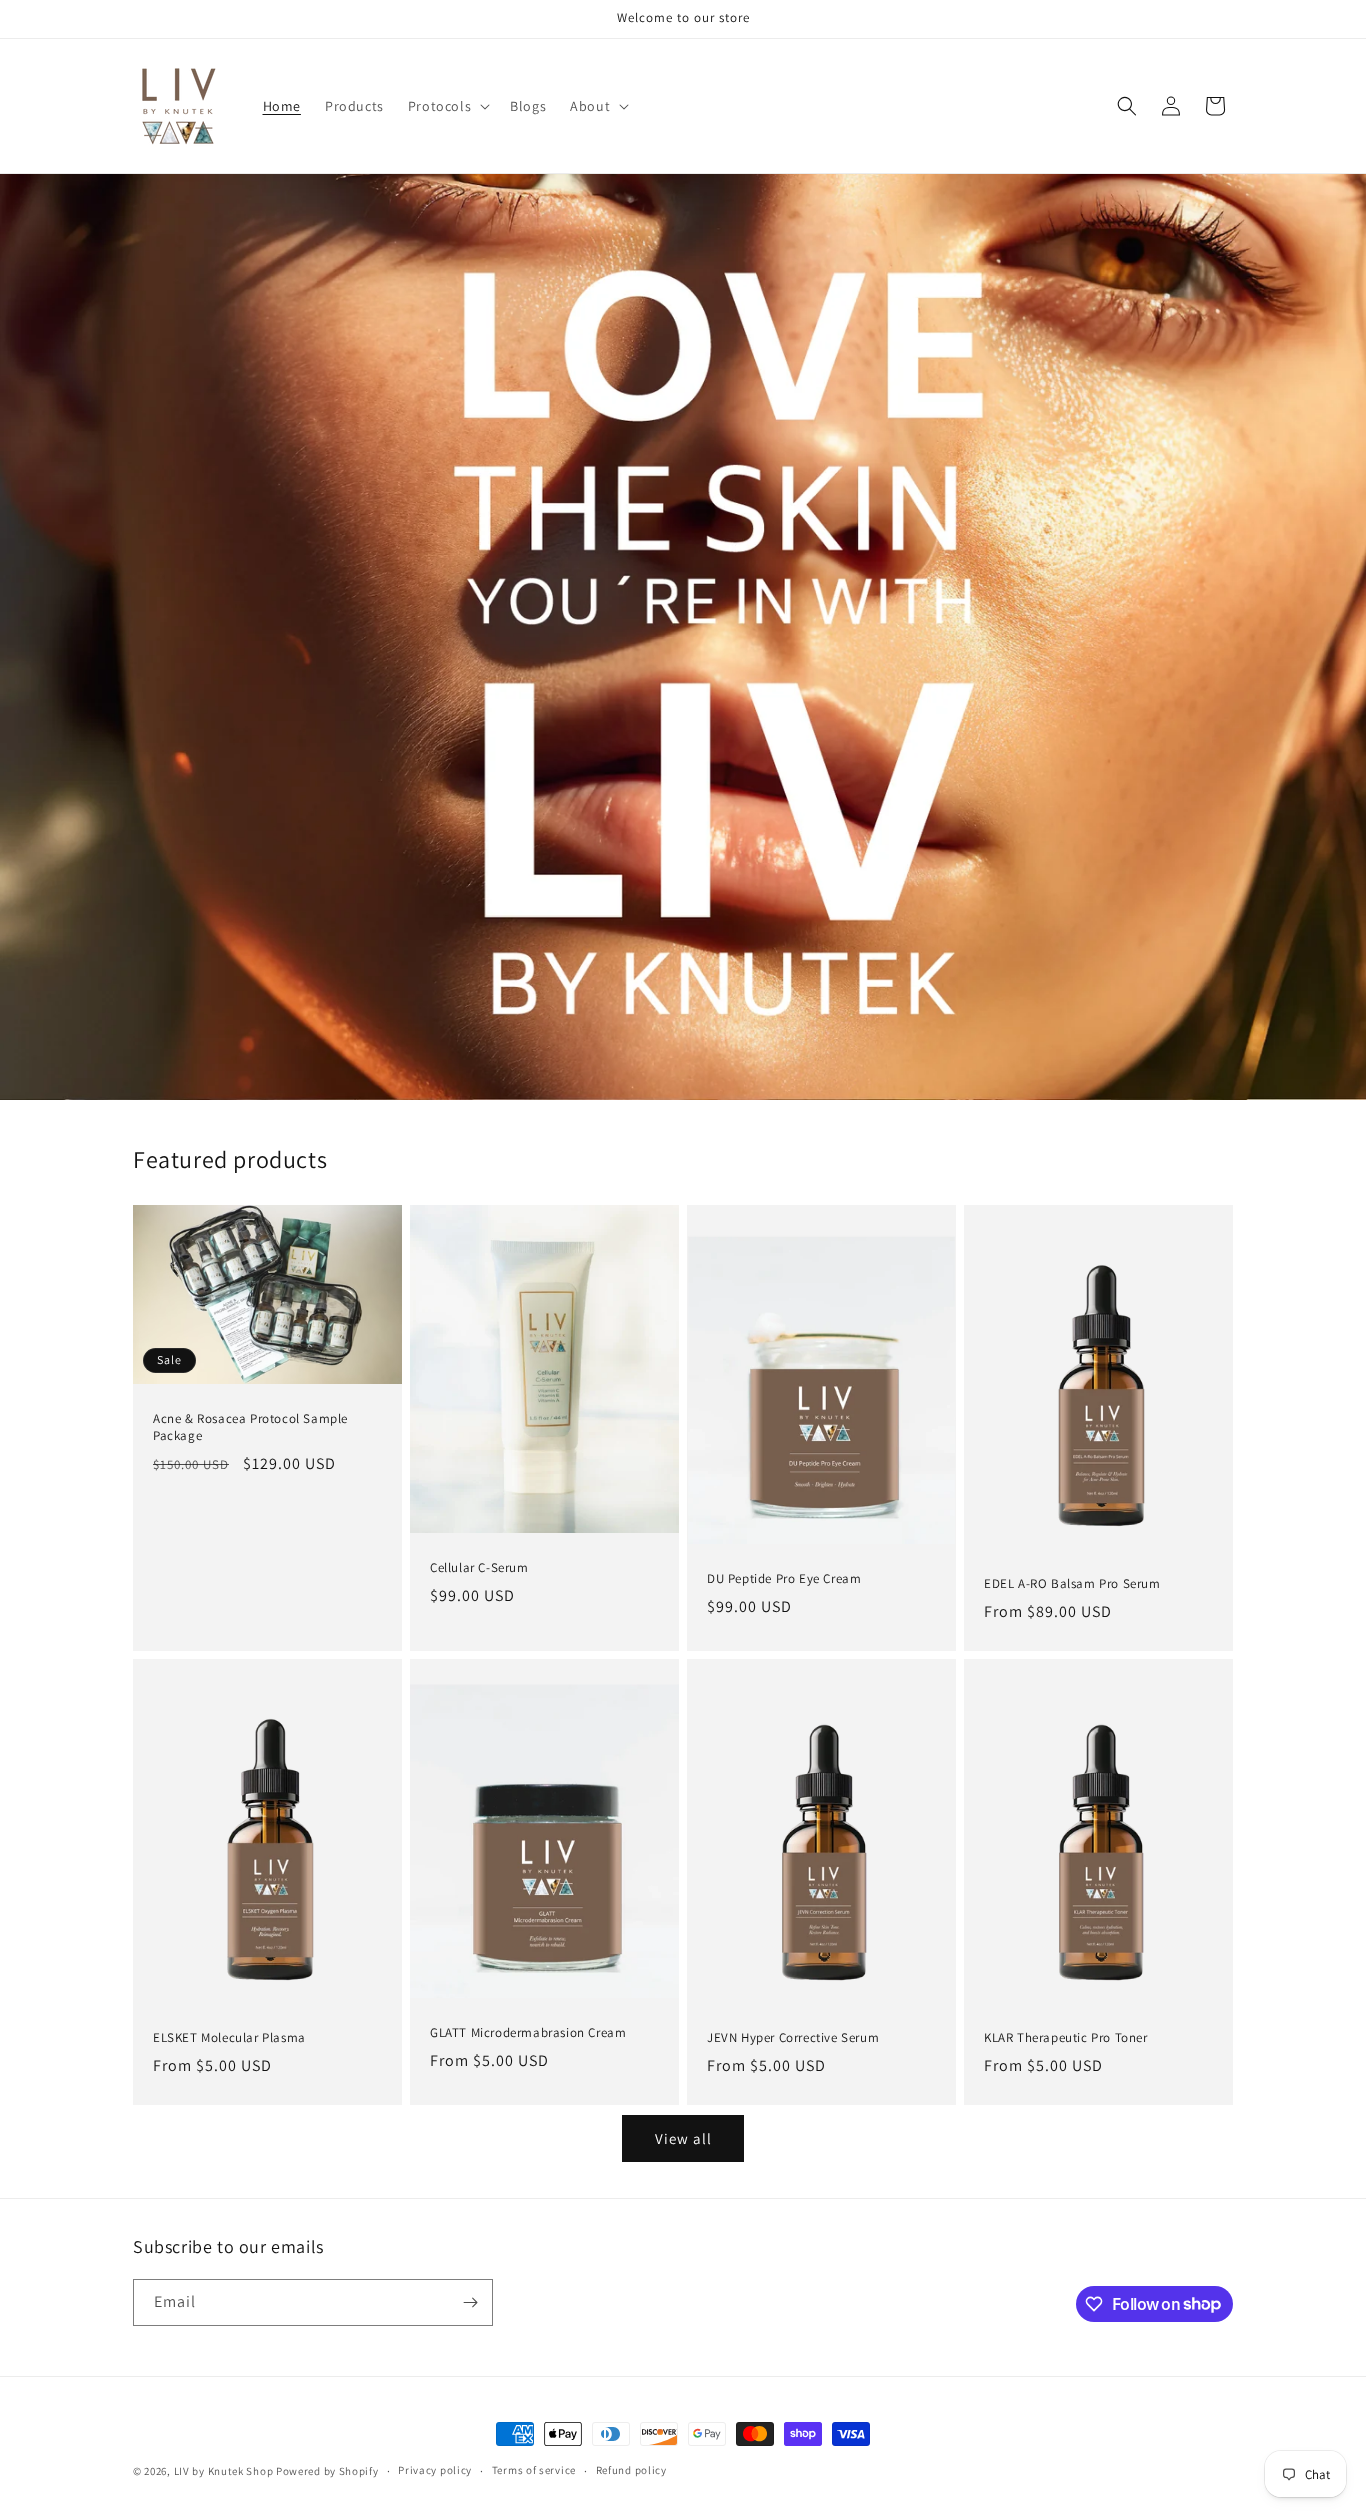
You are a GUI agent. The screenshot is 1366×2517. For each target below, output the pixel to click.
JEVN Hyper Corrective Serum (793, 2038)
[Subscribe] (470, 2302)
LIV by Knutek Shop (224, 2471)
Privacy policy (435, 2470)
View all (683, 2138)
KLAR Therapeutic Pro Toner (1066, 2038)
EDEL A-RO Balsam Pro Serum (1072, 1584)
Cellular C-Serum (479, 1568)
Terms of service (534, 2470)
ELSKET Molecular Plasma (229, 2038)
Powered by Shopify (327, 2471)
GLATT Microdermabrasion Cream (528, 2033)
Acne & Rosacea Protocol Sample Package (250, 1427)
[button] (447, 106)
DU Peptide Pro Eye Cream (784, 1579)
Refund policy (631, 2470)
